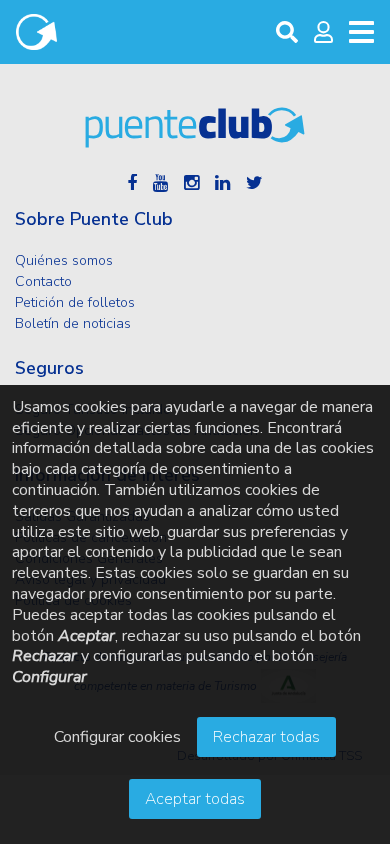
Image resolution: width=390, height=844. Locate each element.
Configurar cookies (117, 737)
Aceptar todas (195, 799)
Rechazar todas (266, 737)
